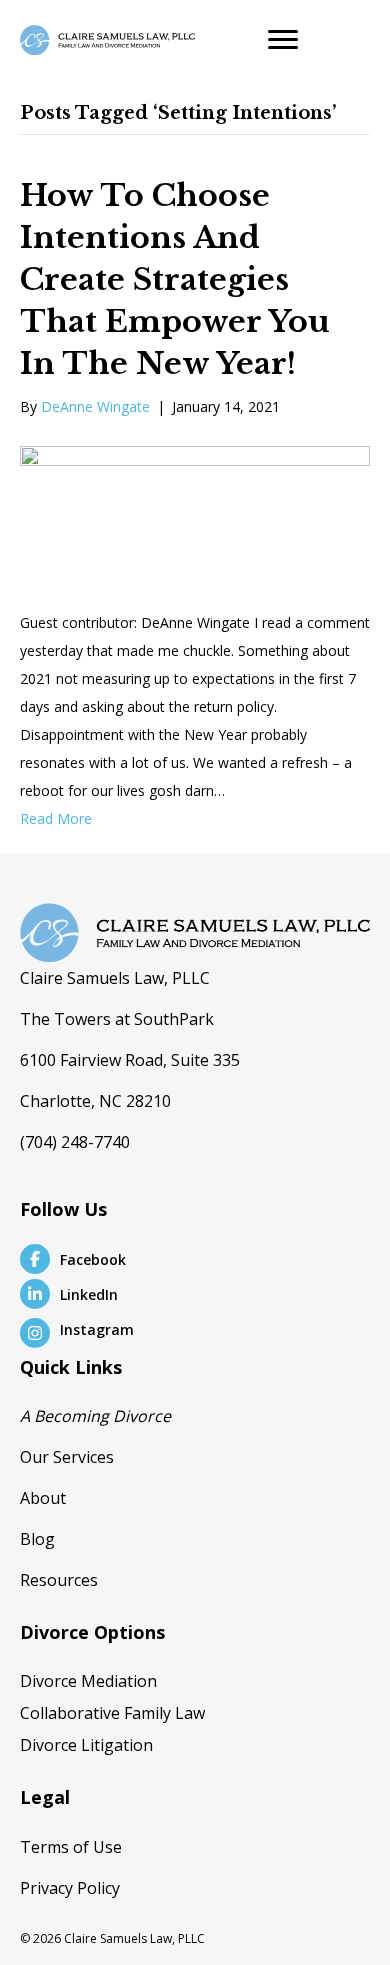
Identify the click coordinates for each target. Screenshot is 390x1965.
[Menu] (283, 40)
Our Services (67, 1457)
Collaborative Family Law (112, 1713)
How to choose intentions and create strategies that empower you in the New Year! (175, 279)
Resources (59, 1580)
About (43, 1498)
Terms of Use (71, 1847)
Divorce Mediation (88, 1681)
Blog (37, 1539)
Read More (56, 818)
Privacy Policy (70, 1888)
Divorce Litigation (86, 1745)
